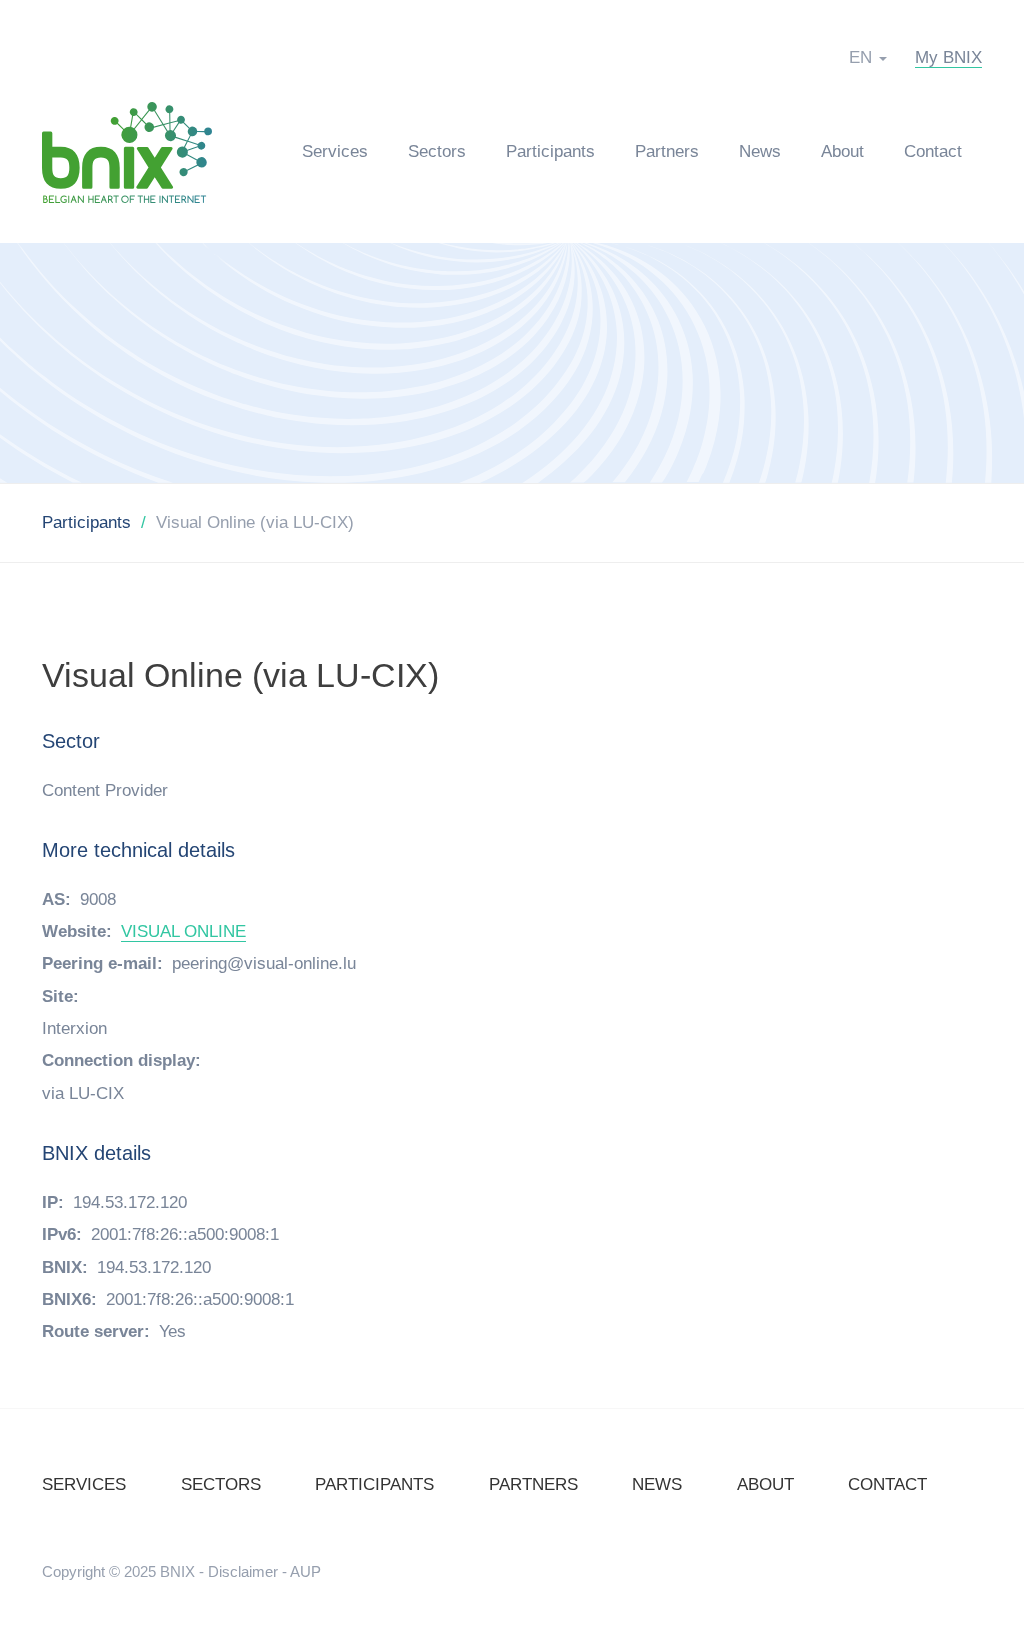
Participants (550, 151)
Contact (933, 151)
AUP (305, 1571)
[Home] (137, 151)
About (842, 151)
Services (335, 151)
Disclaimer (243, 1571)
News (760, 151)
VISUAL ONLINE (183, 931)
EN (860, 57)
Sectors (437, 151)
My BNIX (948, 57)
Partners (667, 151)
